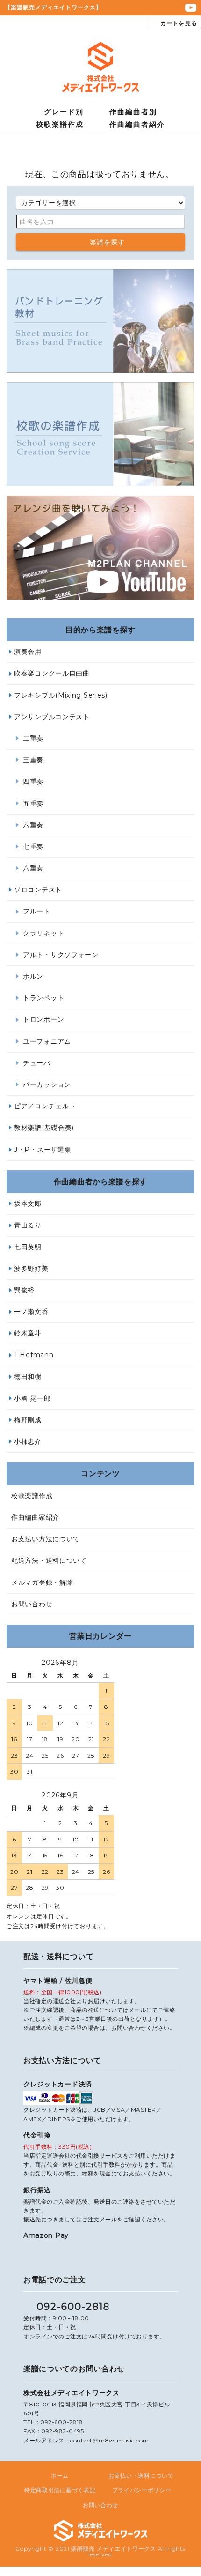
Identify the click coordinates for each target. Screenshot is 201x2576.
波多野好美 (31, 1269)
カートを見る (179, 23)
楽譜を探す (108, 242)
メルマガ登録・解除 (42, 1582)
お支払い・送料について (141, 2476)
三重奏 (33, 760)
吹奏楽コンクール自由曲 (52, 673)
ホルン (33, 976)
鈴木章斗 (28, 1333)
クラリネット (43, 933)
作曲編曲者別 (133, 112)
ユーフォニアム (47, 1041)
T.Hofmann (34, 1355)
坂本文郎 (28, 1203)
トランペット (43, 998)
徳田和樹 (28, 1377)
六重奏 (33, 825)
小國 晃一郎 (32, 1398)
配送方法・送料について (49, 1560)
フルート (37, 911)
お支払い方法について (46, 1539)
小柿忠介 (28, 1441)
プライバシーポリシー (142, 2490)
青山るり (28, 1225)
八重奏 (33, 868)
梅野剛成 (28, 1420)
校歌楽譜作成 (60, 124)
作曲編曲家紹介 (35, 1517)
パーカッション (47, 1084)
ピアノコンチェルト (45, 1106)
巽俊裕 (24, 1290)
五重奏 (33, 803)
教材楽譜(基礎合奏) (44, 1128)
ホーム (60, 2476)
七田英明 (28, 1247)
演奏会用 (28, 652)
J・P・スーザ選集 (43, 1150)
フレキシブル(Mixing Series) (61, 695)
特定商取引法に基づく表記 (60, 2490)
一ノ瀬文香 (31, 1312)
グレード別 (64, 112)
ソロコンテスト (38, 890)
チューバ (37, 1063)
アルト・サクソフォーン (61, 955)
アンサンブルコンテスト (52, 717)
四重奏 (33, 781)
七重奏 (33, 846)
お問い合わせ (32, 1604)
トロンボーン (43, 1019)
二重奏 (33, 738)
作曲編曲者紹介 (137, 124)
